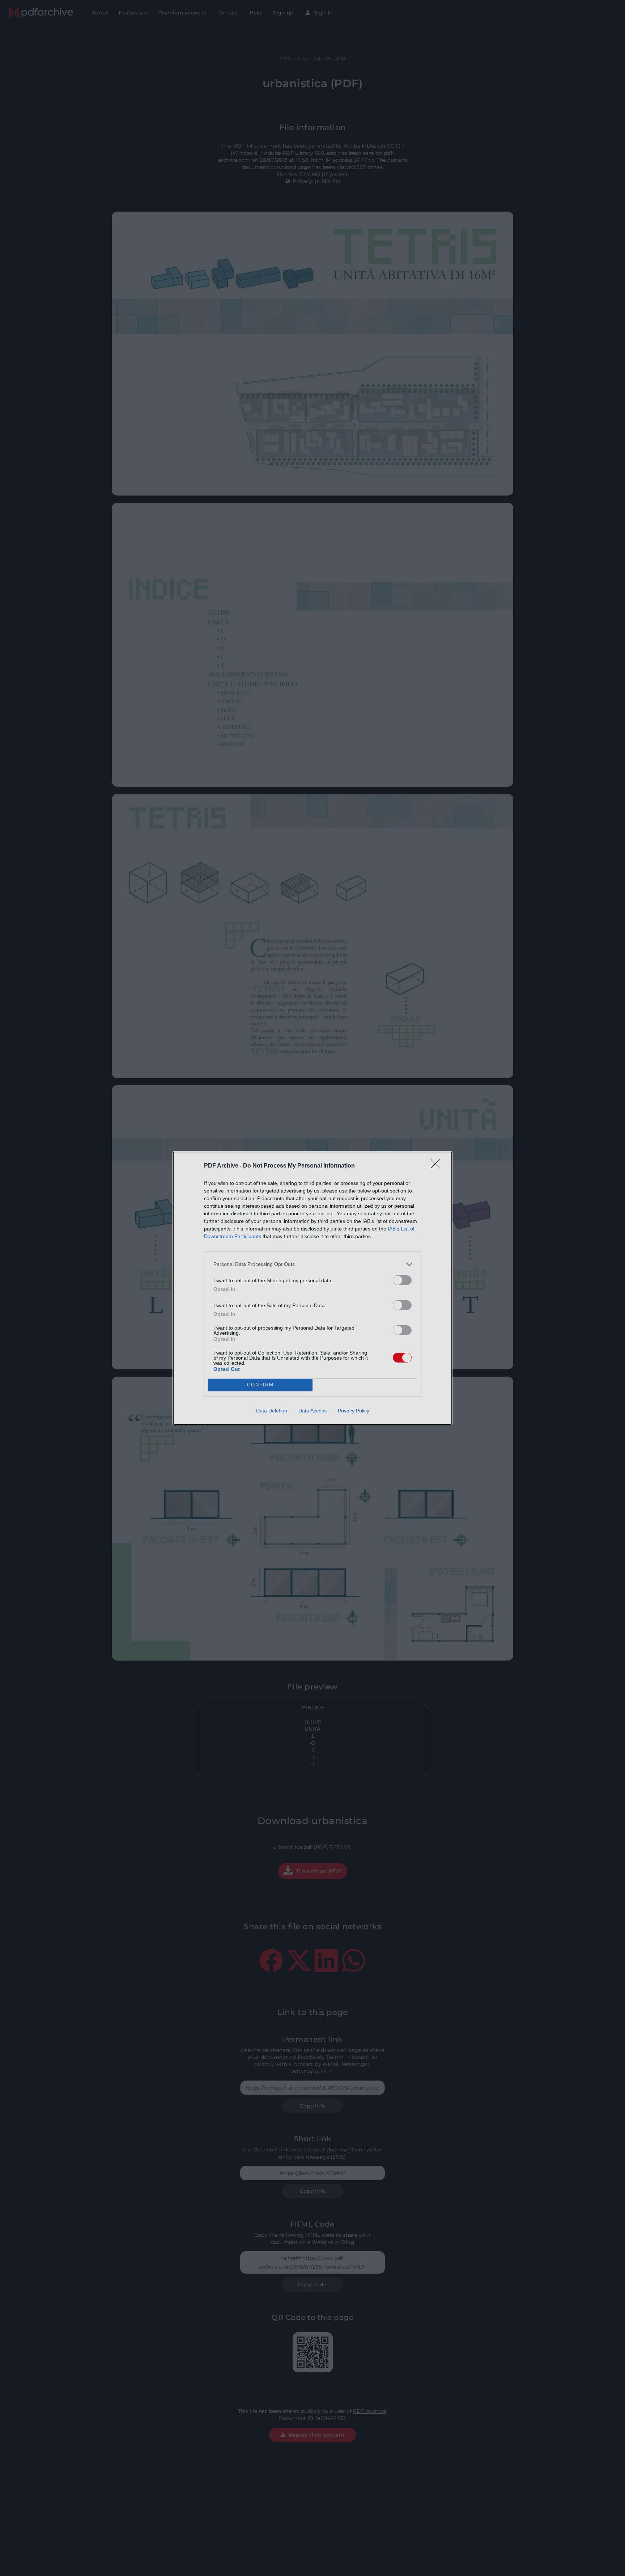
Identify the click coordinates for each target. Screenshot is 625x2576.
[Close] (438, 1166)
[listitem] (312, 1264)
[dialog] (312, 1288)
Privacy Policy (354, 1411)
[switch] (402, 1280)
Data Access (312, 1411)
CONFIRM (260, 1385)
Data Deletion (272, 1411)
